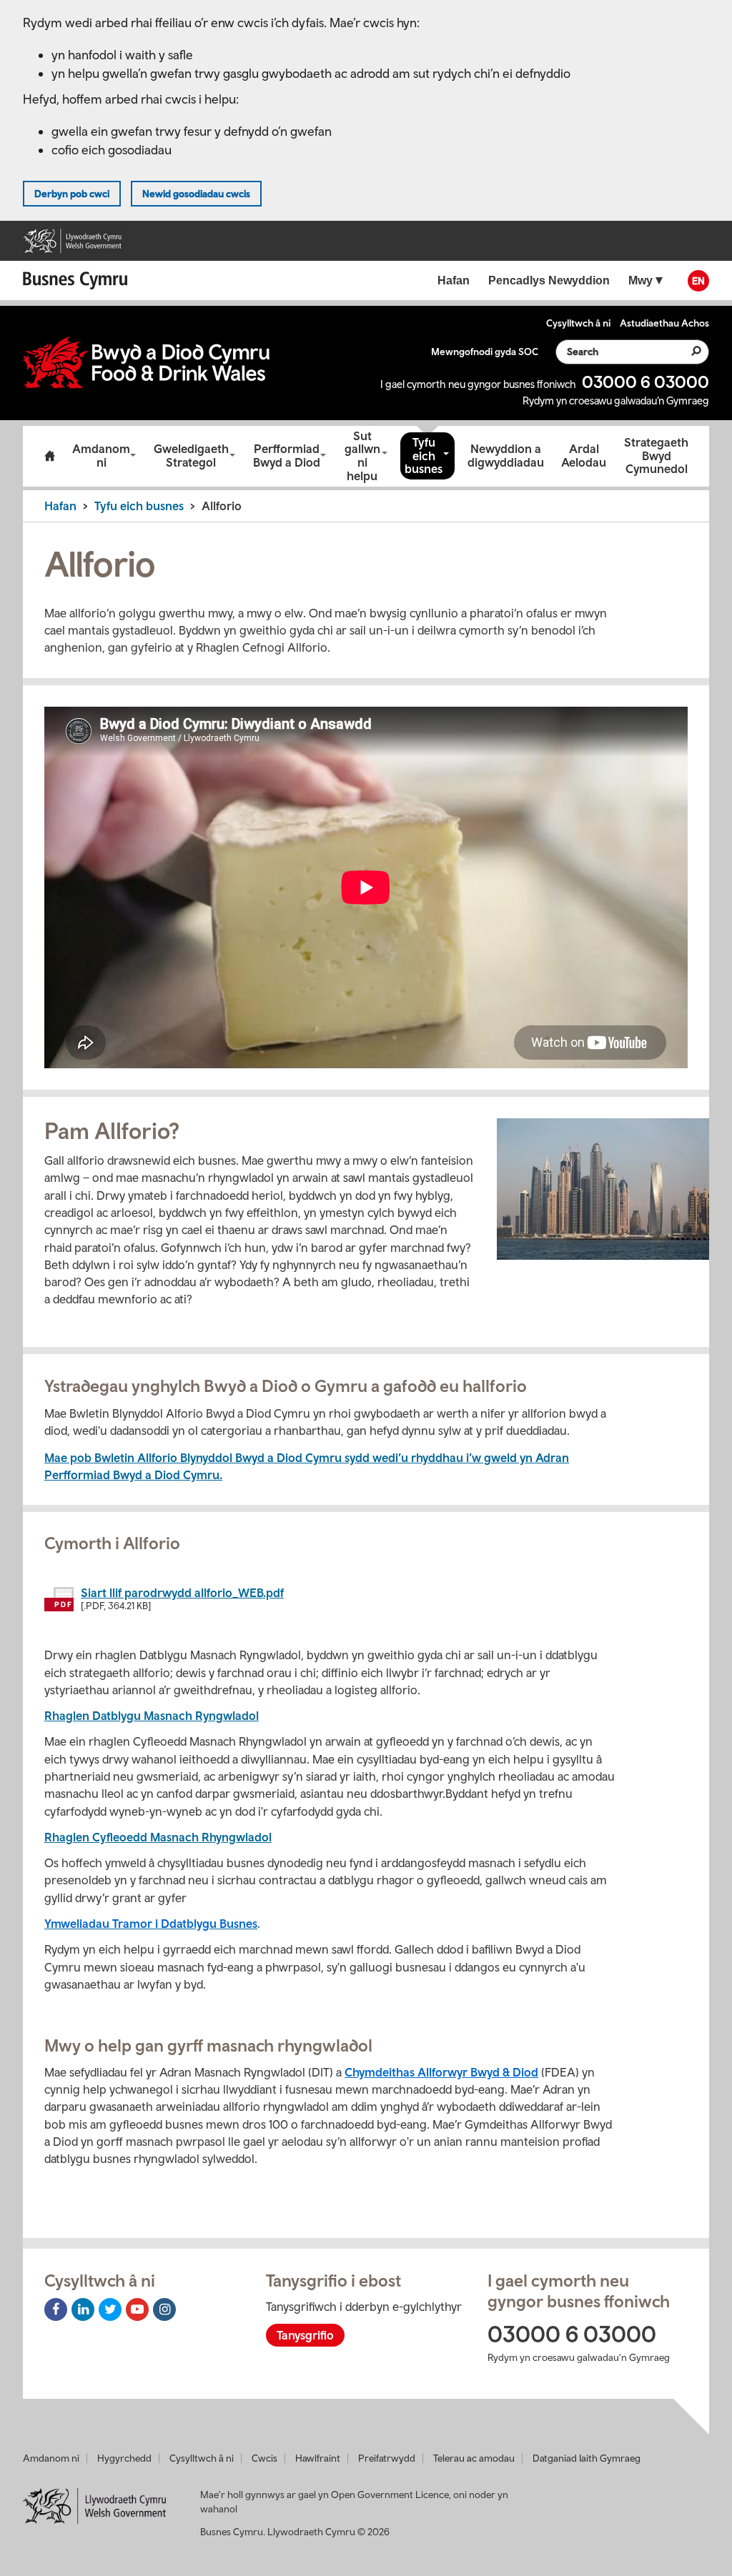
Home (49, 456)
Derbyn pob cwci (72, 194)
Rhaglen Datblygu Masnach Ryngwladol (152, 1716)
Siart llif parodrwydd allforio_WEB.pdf (182, 1593)
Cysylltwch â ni (202, 2458)
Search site (688, 351)
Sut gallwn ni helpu (362, 456)
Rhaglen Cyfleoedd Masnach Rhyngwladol (158, 1837)
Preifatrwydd (387, 2458)
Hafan (60, 506)
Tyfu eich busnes (424, 456)
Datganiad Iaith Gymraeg (587, 2458)
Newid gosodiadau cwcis (196, 194)
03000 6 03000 (646, 382)
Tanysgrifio (305, 2335)
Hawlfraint (318, 2458)
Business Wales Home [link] (79, 280)
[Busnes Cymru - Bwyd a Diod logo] (146, 363)
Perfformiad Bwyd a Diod (287, 456)
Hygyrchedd (124, 2458)
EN (698, 281)
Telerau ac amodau (474, 2458)
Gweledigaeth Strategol (191, 456)
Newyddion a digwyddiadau (506, 456)
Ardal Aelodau (584, 456)
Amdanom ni (101, 456)
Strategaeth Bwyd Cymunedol (656, 456)
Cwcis (264, 2458)
